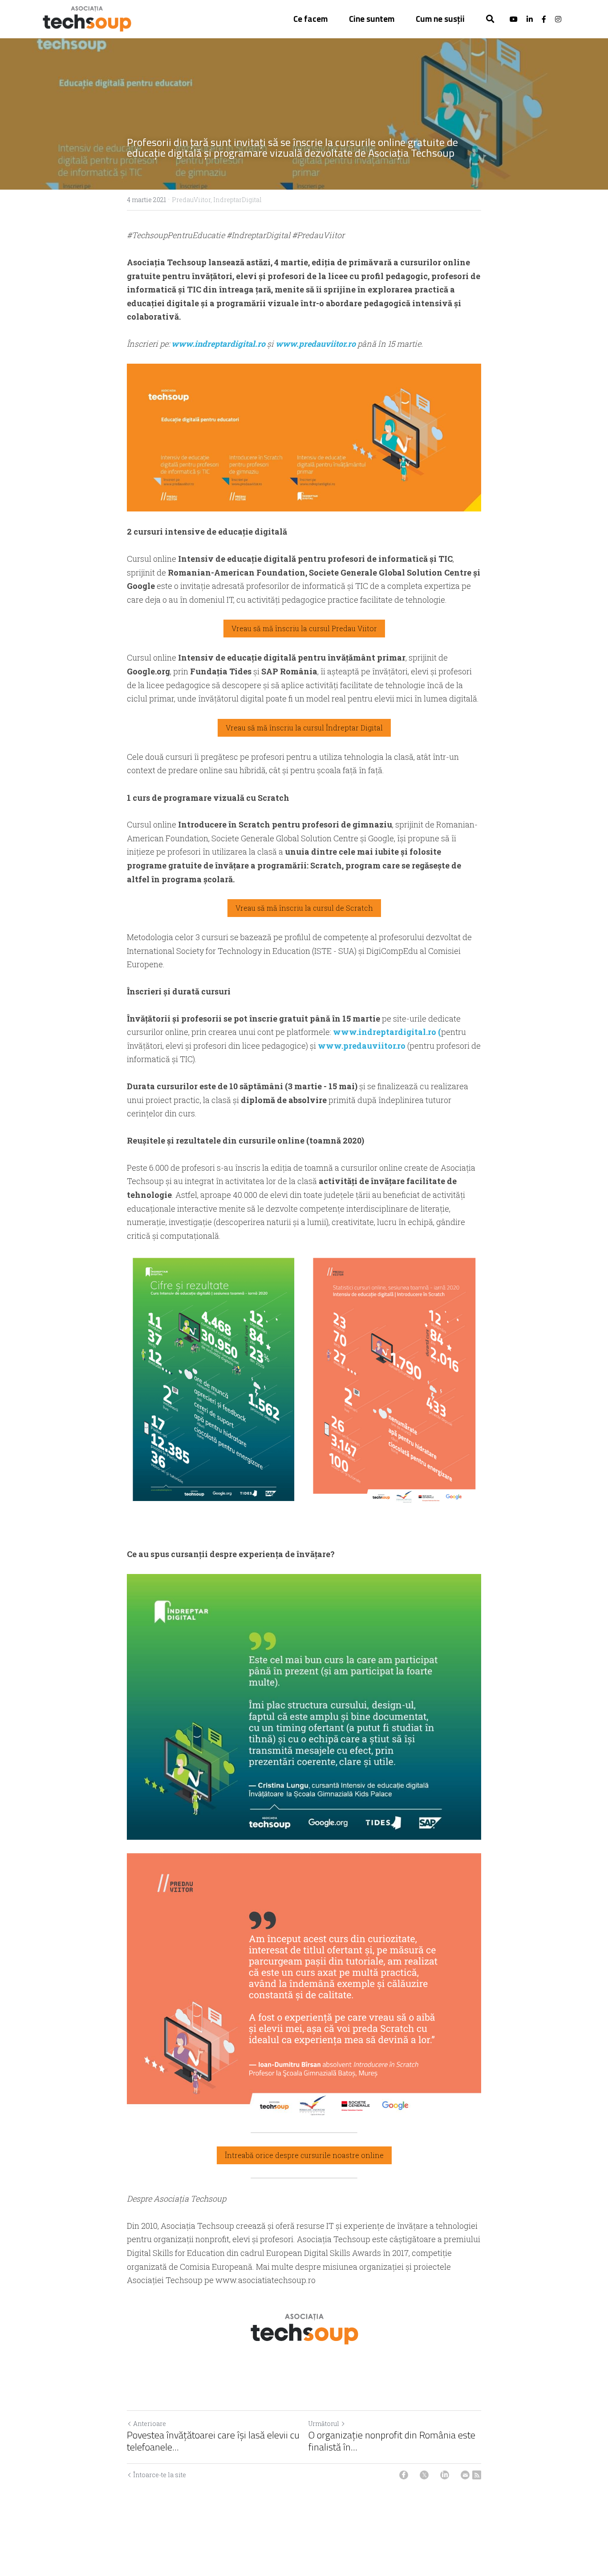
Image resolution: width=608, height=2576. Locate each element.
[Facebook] (404, 2475)
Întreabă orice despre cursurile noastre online (304, 2155)
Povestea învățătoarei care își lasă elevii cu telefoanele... (213, 2441)
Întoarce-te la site (160, 2475)
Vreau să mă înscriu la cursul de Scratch (304, 908)
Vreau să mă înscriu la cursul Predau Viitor (304, 628)
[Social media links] (514, 19)
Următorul (324, 2424)
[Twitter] (424, 2475)
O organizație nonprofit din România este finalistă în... (392, 2441)
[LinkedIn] (445, 2475)
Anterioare (150, 2424)
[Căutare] (490, 19)
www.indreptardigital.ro (219, 344)
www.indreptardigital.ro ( (386, 1032)
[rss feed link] (477, 2475)
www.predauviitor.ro (316, 344)
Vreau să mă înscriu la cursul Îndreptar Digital (304, 728)
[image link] (87, 18)
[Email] (465, 2475)
